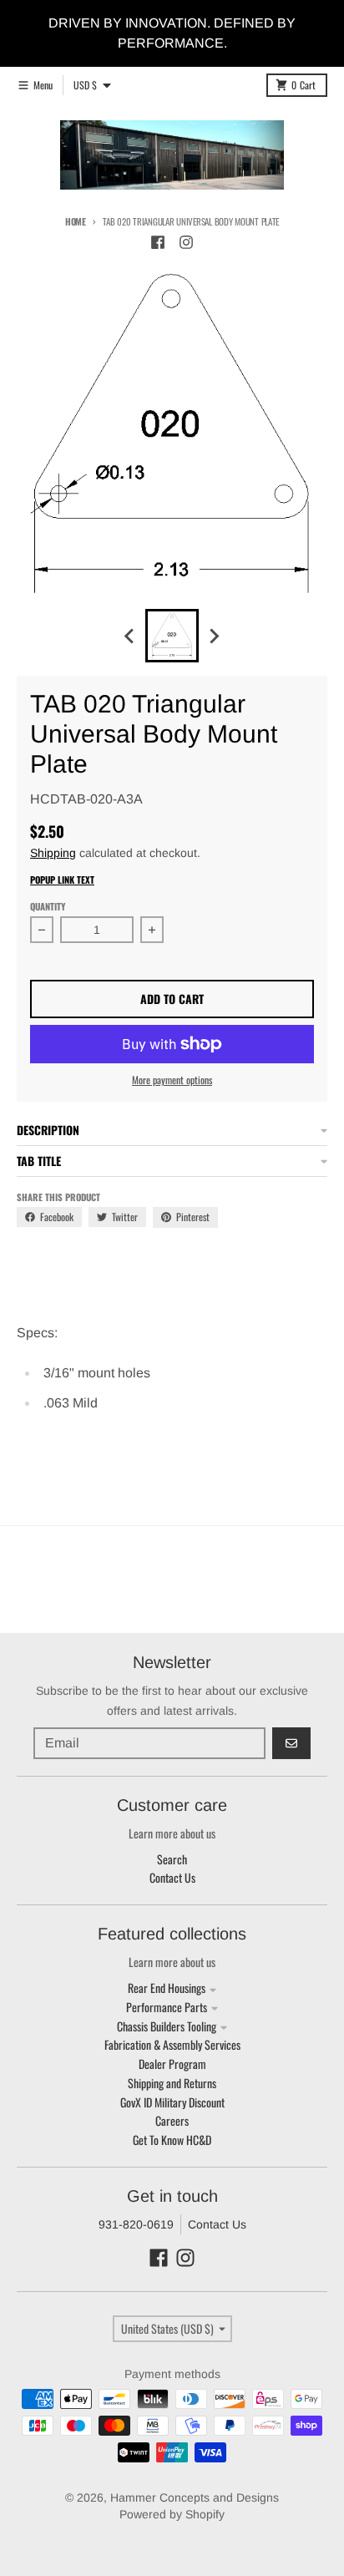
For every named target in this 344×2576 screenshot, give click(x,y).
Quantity (48, 906)
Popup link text (62, 880)
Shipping (53, 853)
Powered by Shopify (172, 2514)
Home (76, 221)
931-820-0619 (136, 2224)
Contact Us (217, 2224)
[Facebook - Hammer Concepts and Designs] (158, 242)
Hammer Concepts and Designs (195, 2497)
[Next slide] (214, 636)
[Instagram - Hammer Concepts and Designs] (186, 242)
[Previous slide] (130, 636)
